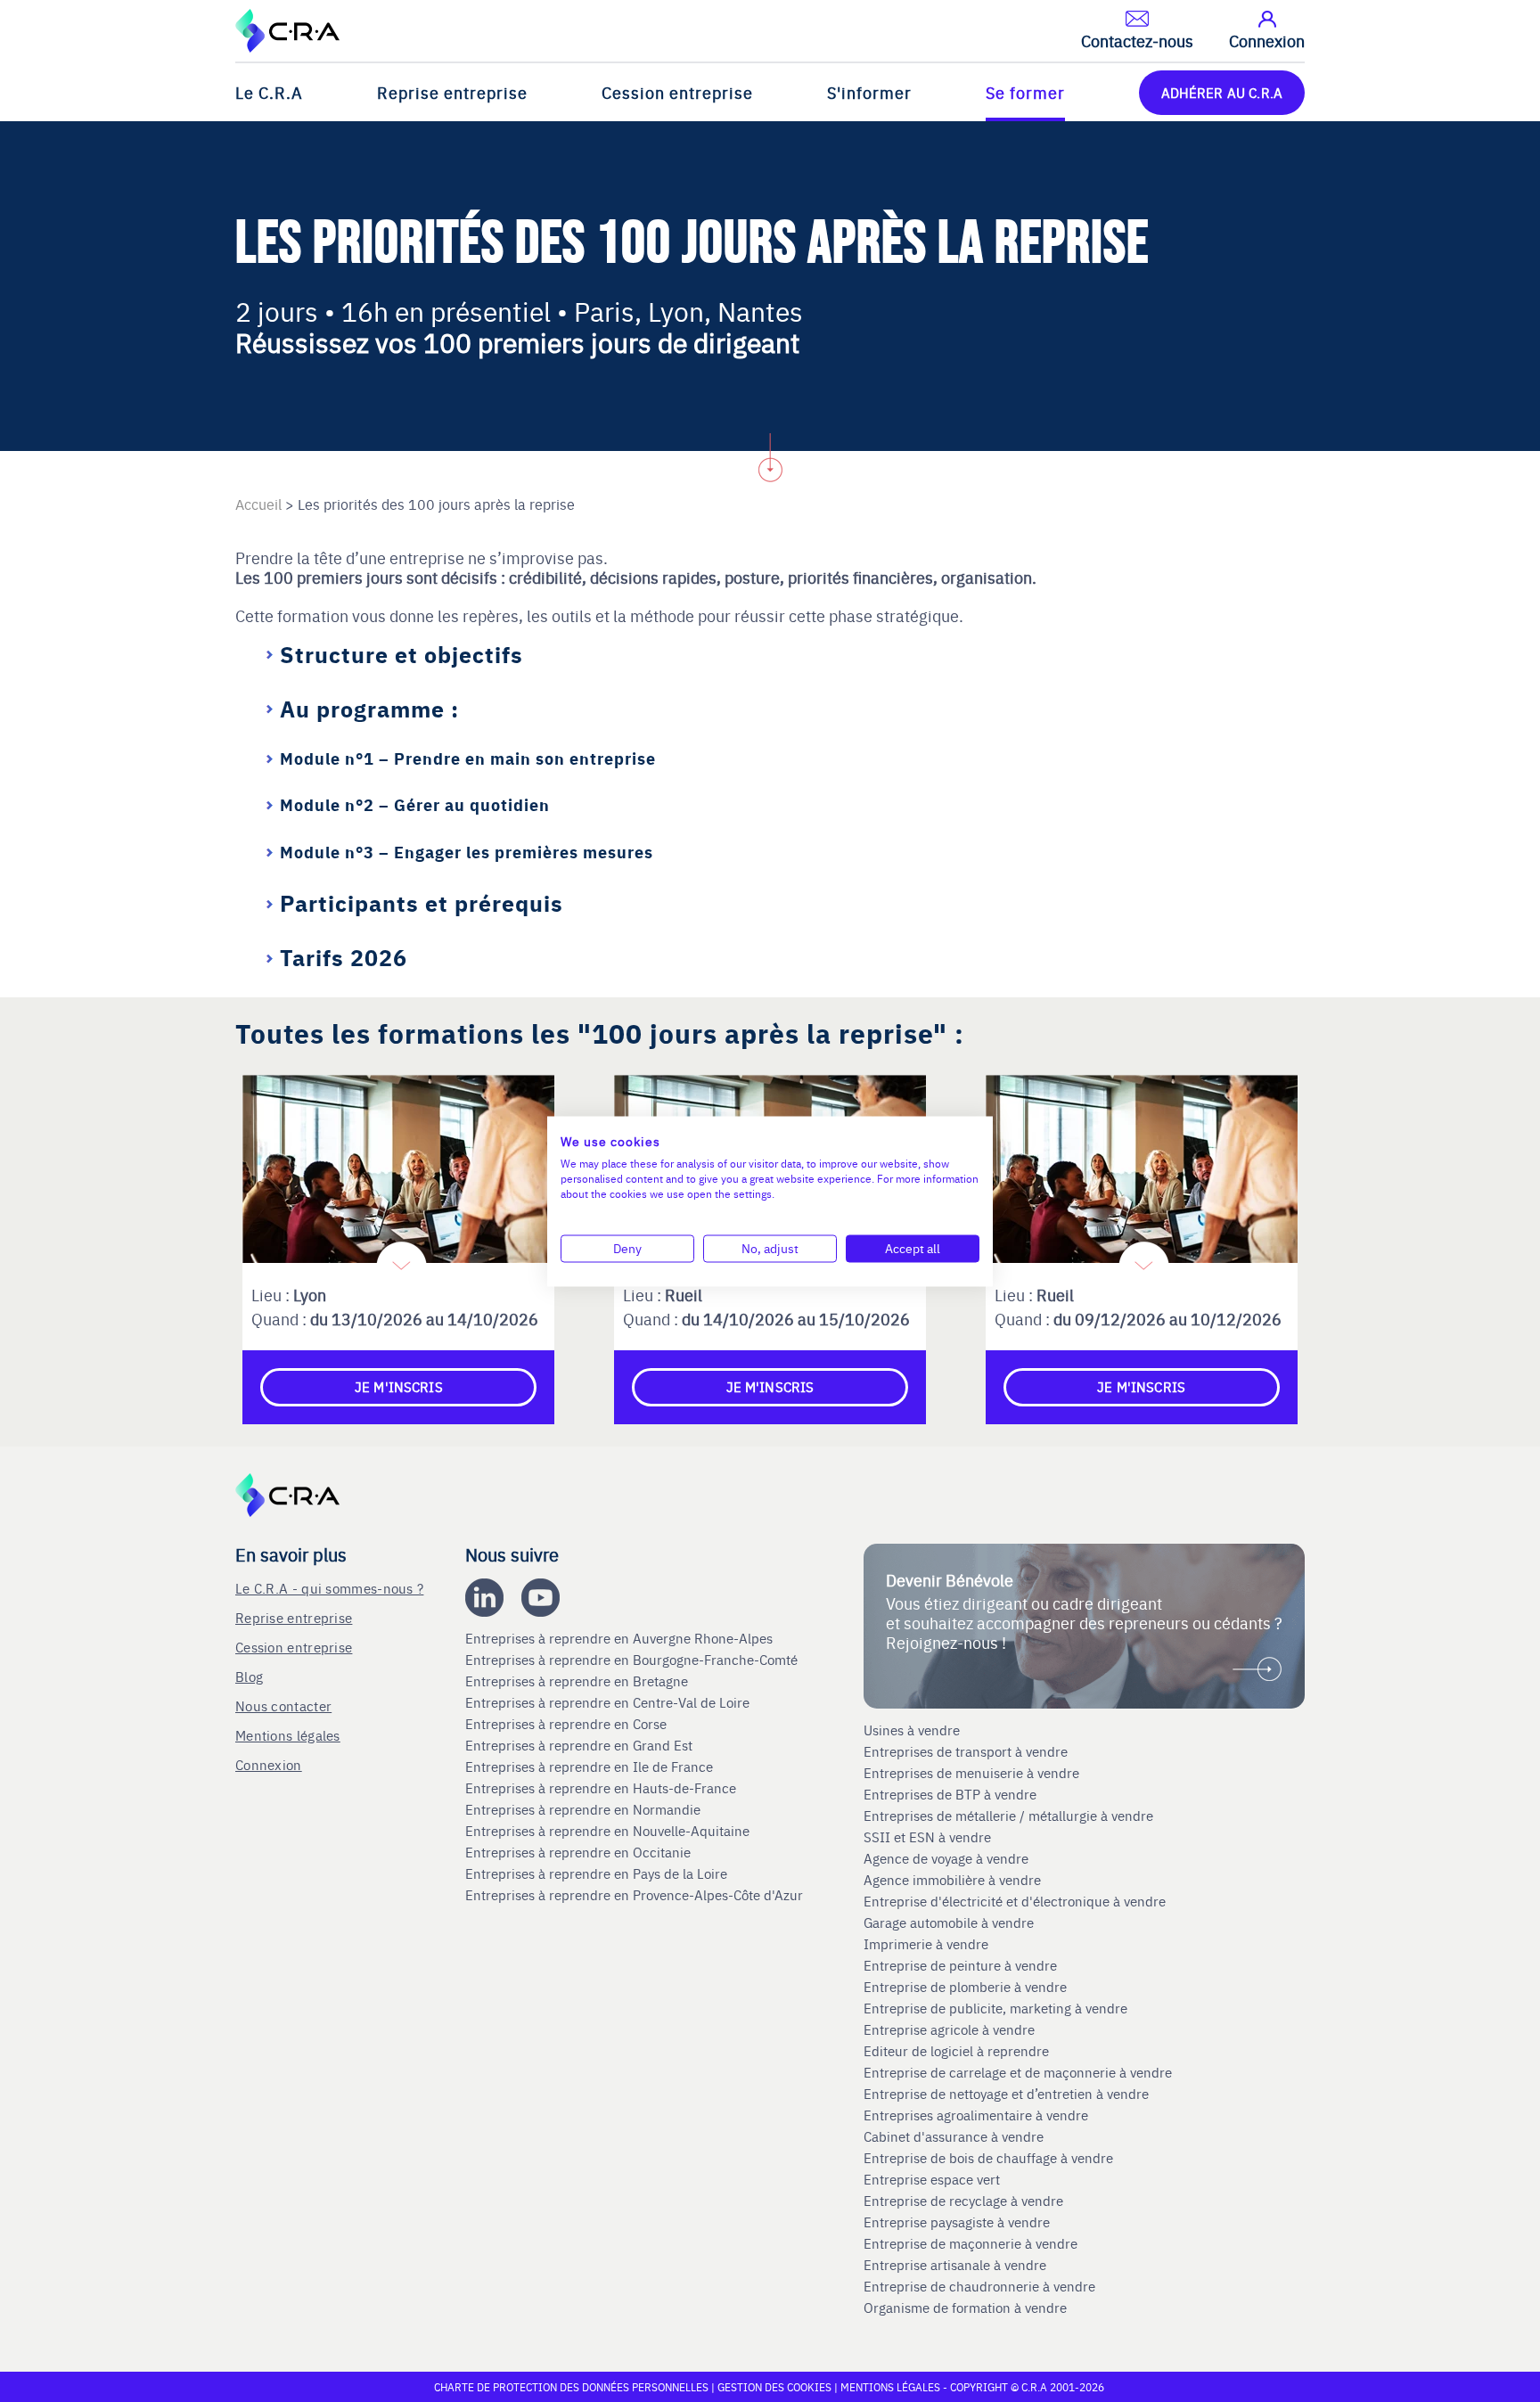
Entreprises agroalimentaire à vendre (976, 2115)
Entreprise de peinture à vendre (960, 1965)
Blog (249, 1676)
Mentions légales (288, 1735)
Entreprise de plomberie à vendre (965, 1987)
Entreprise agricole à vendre (949, 2029)
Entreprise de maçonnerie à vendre (971, 2243)
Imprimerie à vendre (928, 1944)
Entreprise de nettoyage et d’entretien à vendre (1006, 2094)
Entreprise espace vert (932, 2179)
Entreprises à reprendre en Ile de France (591, 1767)
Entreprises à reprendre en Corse (568, 1724)
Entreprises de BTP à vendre (952, 1794)
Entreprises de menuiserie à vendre (973, 1773)
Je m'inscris (399, 1386)
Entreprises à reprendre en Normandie (585, 1809)
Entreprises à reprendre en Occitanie (580, 1852)
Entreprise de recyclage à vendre (963, 2201)
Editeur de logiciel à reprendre (956, 2051)
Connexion (269, 1764)
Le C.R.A (269, 92)
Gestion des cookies (776, 2387)
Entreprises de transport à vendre (966, 1751)
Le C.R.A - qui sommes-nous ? (329, 1588)
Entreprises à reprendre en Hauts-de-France (602, 1788)
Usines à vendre (912, 1730)
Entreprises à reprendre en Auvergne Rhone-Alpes (621, 1638)
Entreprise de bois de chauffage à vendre (988, 2158)
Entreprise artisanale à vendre (955, 2265)
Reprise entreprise (452, 92)
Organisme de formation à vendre (965, 2308)
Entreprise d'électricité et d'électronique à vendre (1015, 1901)
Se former (1025, 92)
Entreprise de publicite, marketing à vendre (995, 2008)
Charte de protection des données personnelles (571, 2387)
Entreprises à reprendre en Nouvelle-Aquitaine (609, 1831)
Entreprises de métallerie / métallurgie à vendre (1010, 1816)
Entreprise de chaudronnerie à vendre (979, 2286)
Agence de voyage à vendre (948, 1858)
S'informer (869, 92)
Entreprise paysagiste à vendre (957, 2222)
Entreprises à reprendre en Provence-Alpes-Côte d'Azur (636, 1895)
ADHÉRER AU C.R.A (1222, 92)
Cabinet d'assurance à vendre (954, 2136)
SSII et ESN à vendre (927, 1837)
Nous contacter (283, 1705)
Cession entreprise (677, 92)
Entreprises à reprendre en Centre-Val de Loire (609, 1702)
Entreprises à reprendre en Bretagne (578, 1681)
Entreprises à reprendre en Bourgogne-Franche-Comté (633, 1660)
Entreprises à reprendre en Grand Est (581, 1745)
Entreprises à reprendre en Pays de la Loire (596, 1873)
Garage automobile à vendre (950, 1922)
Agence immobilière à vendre (954, 1880)
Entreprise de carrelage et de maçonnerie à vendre (1018, 2072)
